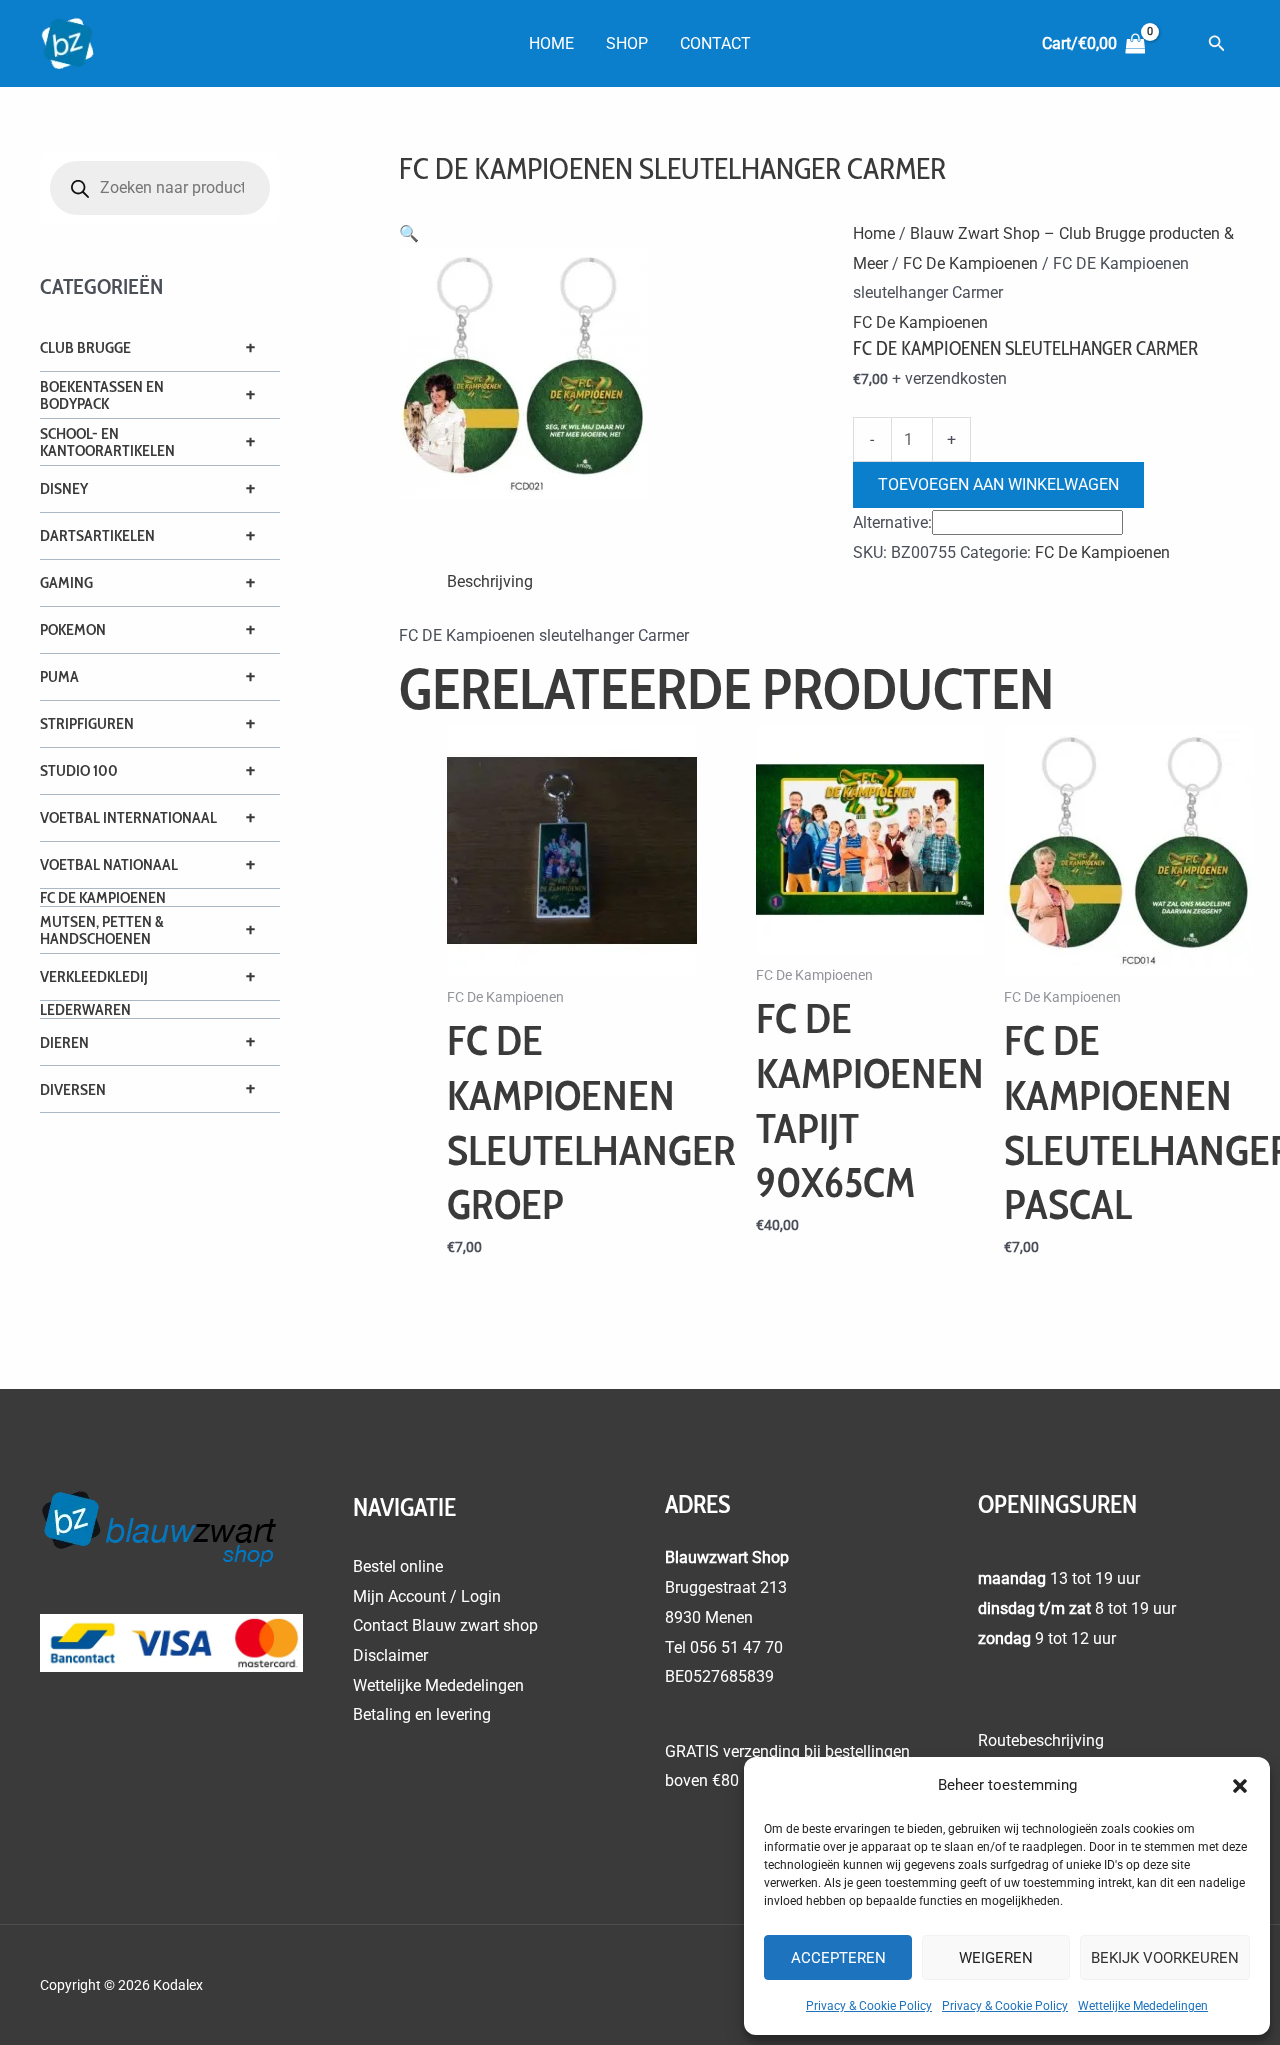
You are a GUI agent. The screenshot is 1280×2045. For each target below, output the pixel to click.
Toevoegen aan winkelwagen (998, 484)
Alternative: (892, 522)
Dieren (64, 1042)
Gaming (66, 582)
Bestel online (398, 1566)
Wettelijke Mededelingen (1143, 2006)
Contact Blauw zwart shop (445, 1625)
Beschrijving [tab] (490, 581)
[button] (1240, 1786)
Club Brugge (85, 347)
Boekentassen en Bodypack (102, 395)
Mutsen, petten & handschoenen (102, 930)
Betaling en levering (422, 1714)
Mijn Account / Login (427, 1596)
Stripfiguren (87, 723)
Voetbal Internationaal (128, 817)
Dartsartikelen (97, 535)
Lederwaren (85, 1009)
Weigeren (996, 1958)
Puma (59, 676)
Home (551, 43)
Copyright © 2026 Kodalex (123, 1985)
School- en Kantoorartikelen (107, 442)
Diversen (73, 1089)
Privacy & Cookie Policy (869, 2006)
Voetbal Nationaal (109, 864)
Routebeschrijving (1041, 1740)
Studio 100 (79, 770)
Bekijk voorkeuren (1165, 1958)
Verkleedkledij (94, 976)
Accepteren (838, 1958)
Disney (64, 488)
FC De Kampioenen (103, 897)
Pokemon (73, 629)
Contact (715, 43)
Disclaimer (390, 1655)
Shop (627, 43)
